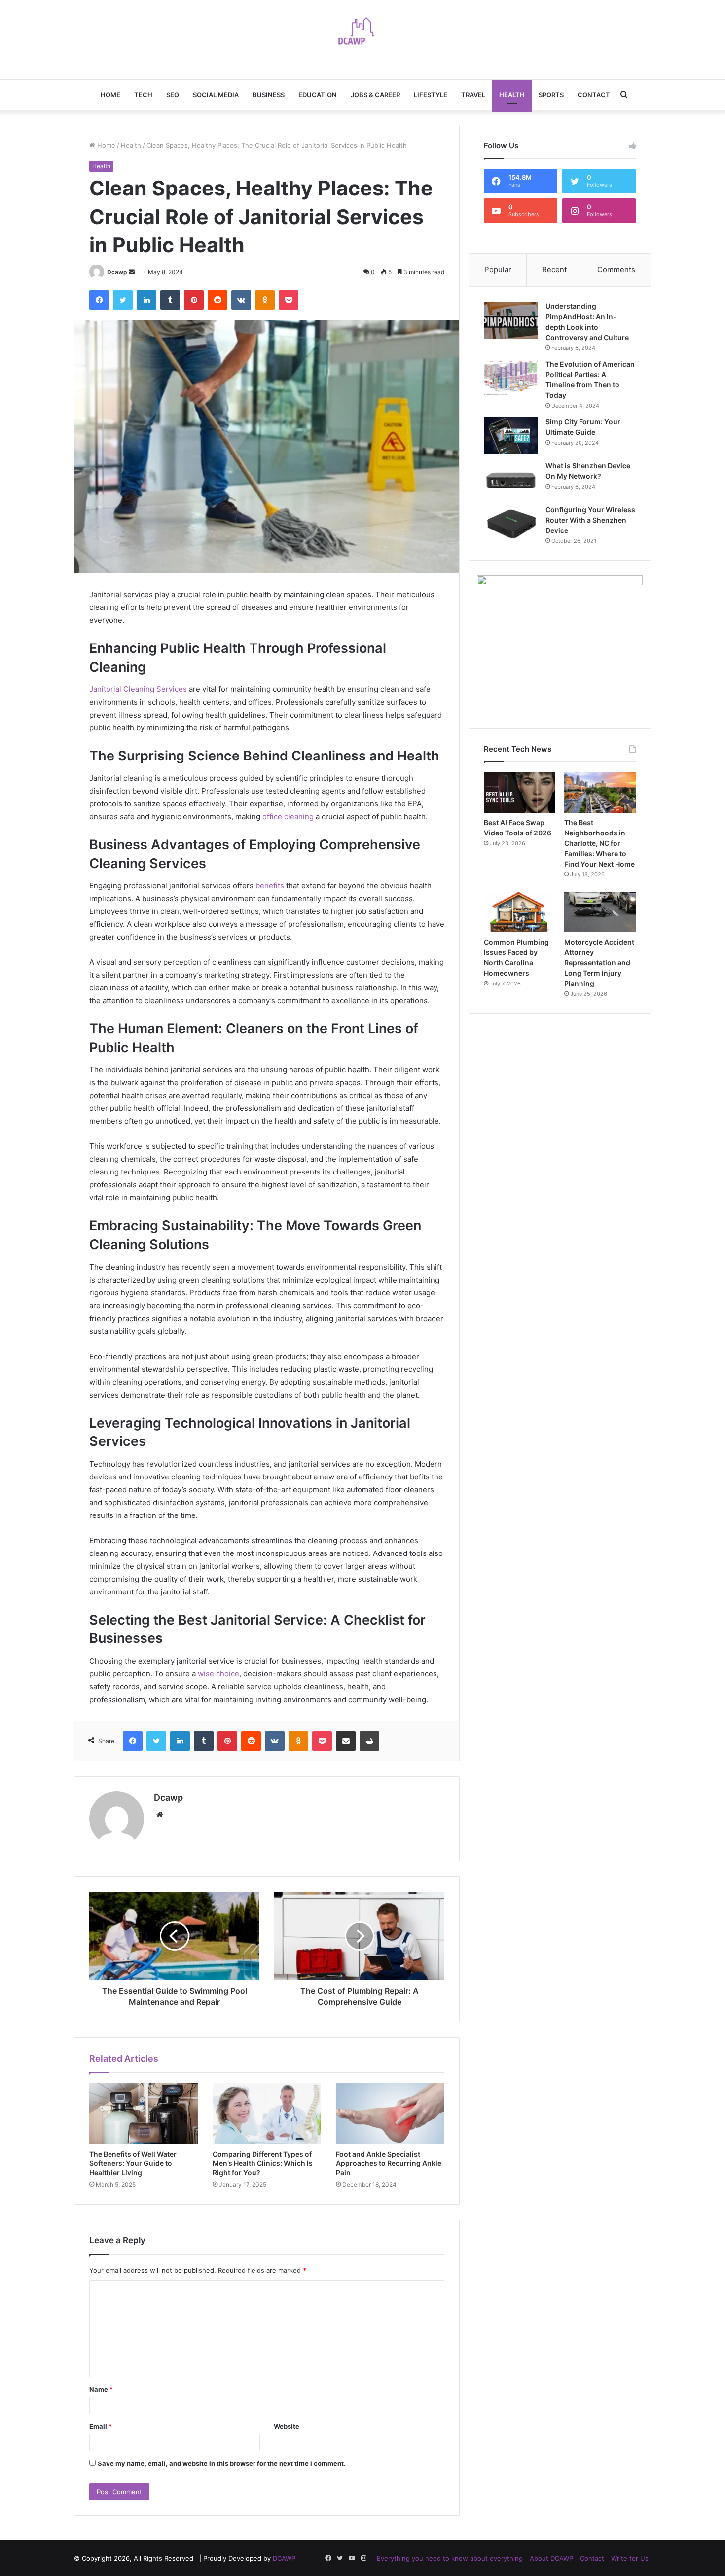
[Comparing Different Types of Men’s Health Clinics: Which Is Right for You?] (267, 2114)
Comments (616, 270)
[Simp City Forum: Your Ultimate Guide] (511, 436)
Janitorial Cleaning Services (138, 689)
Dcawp (117, 272)
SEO (173, 95)
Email (101, 2426)
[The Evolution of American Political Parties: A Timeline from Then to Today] (511, 378)
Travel (473, 95)
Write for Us (630, 2558)
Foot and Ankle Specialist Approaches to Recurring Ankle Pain (389, 2163)
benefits (270, 886)
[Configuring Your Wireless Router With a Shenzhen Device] (511, 523)
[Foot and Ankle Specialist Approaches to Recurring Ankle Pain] (390, 2114)
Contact (594, 95)
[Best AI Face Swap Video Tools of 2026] (520, 793)
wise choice (218, 1674)
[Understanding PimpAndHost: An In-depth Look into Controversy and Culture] (511, 320)
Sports (551, 95)
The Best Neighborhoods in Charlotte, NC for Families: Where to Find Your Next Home (599, 843)
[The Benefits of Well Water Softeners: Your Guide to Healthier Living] (144, 2114)
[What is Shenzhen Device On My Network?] (511, 479)
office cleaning (288, 816)
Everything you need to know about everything (450, 2558)
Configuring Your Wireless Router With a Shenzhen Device (590, 520)
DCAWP (284, 2558)
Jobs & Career (375, 95)
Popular (498, 270)
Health (512, 95)
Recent (554, 270)
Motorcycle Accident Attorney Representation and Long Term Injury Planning (599, 963)
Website (287, 2426)
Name (101, 2389)
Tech (143, 95)
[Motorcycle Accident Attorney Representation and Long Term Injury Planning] (600, 912)
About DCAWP (551, 2558)
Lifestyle (431, 95)
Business (269, 95)
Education (318, 95)
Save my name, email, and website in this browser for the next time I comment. (222, 2463)
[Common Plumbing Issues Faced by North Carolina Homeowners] (520, 912)
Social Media (216, 95)
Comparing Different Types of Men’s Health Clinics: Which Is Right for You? (263, 2163)
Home (110, 95)
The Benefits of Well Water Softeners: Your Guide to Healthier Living (133, 2163)
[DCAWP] (362, 35)
